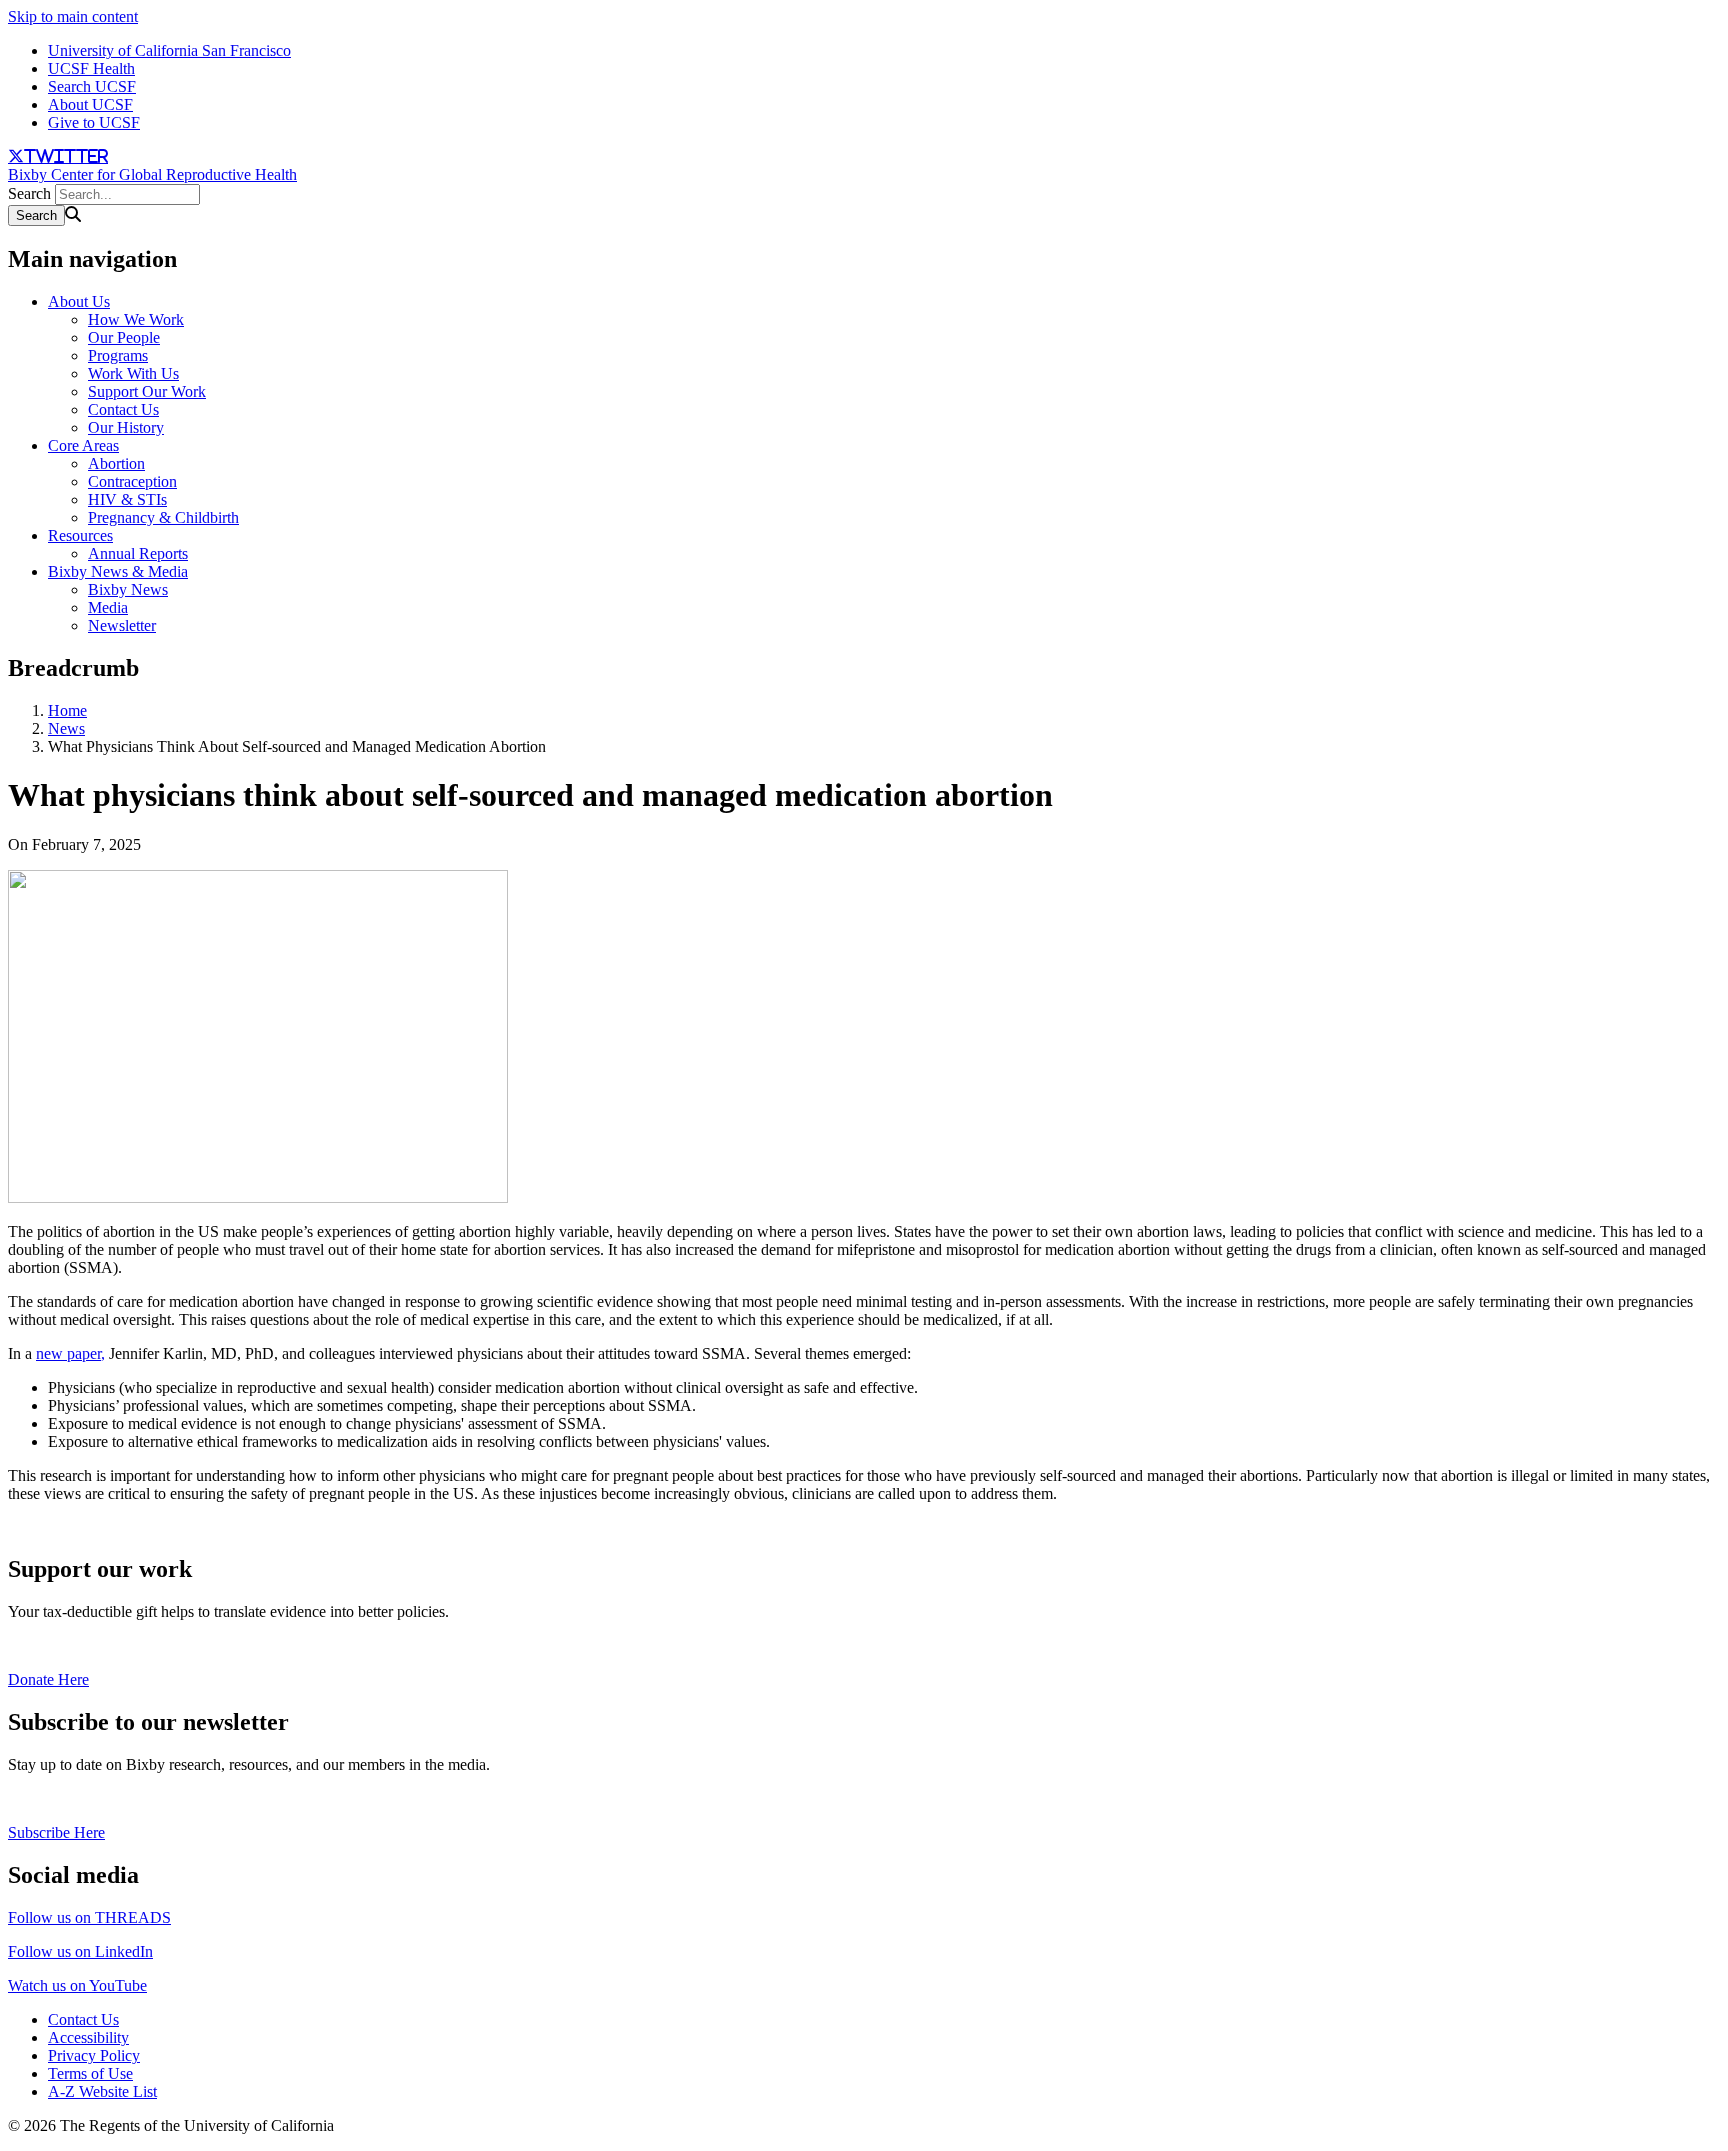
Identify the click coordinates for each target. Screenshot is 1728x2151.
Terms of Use (90, 2073)
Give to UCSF (94, 122)
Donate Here (48, 1679)
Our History (126, 427)
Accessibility (88, 2037)
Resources (80, 535)
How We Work (136, 319)
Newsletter (122, 625)
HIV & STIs (127, 499)
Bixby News (128, 589)
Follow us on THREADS (89, 1917)
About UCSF (90, 104)
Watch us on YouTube (77, 1985)
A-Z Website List (102, 2091)
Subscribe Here (56, 1832)
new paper (68, 1353)
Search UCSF (92, 86)
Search (29, 193)
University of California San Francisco (169, 50)
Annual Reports (138, 553)
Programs (118, 355)
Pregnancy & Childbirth (163, 517)
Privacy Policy (94, 2055)
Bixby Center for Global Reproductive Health (152, 174)
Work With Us (133, 373)
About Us (79, 301)
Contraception (132, 481)
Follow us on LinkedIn (80, 1951)
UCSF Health (91, 68)
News (66, 728)
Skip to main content (73, 16)
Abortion (116, 463)
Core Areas (83, 445)
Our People (124, 337)
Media (108, 607)
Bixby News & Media (118, 571)
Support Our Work (147, 391)
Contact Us (123, 409)
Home (67, 710)
